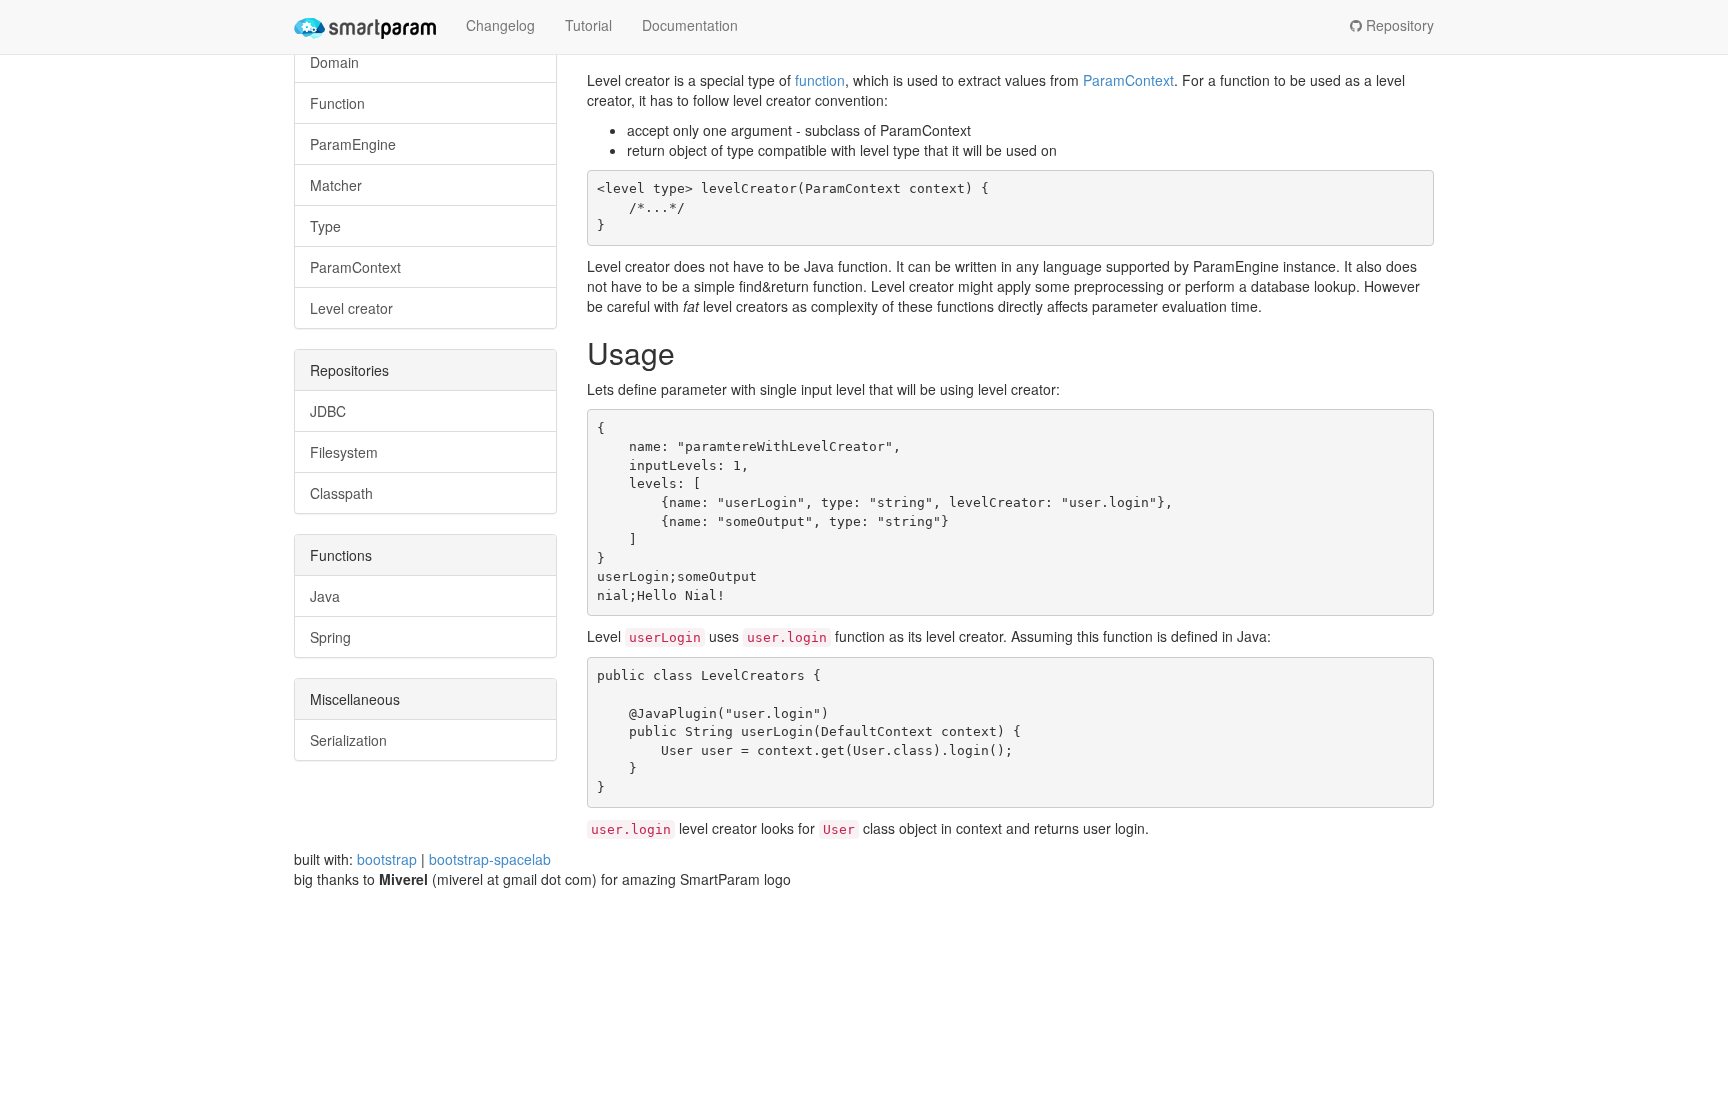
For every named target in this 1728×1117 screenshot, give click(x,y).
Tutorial (588, 25)
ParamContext (355, 267)
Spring (330, 637)
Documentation (690, 25)
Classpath (341, 493)
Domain (334, 62)
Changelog (500, 25)
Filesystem (344, 452)
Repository (1398, 25)
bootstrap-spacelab (490, 859)
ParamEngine (353, 144)
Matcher (336, 185)
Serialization (348, 740)
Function (337, 103)
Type (325, 226)
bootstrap (387, 859)
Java (325, 596)
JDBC (328, 411)
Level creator (351, 308)
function (820, 80)
